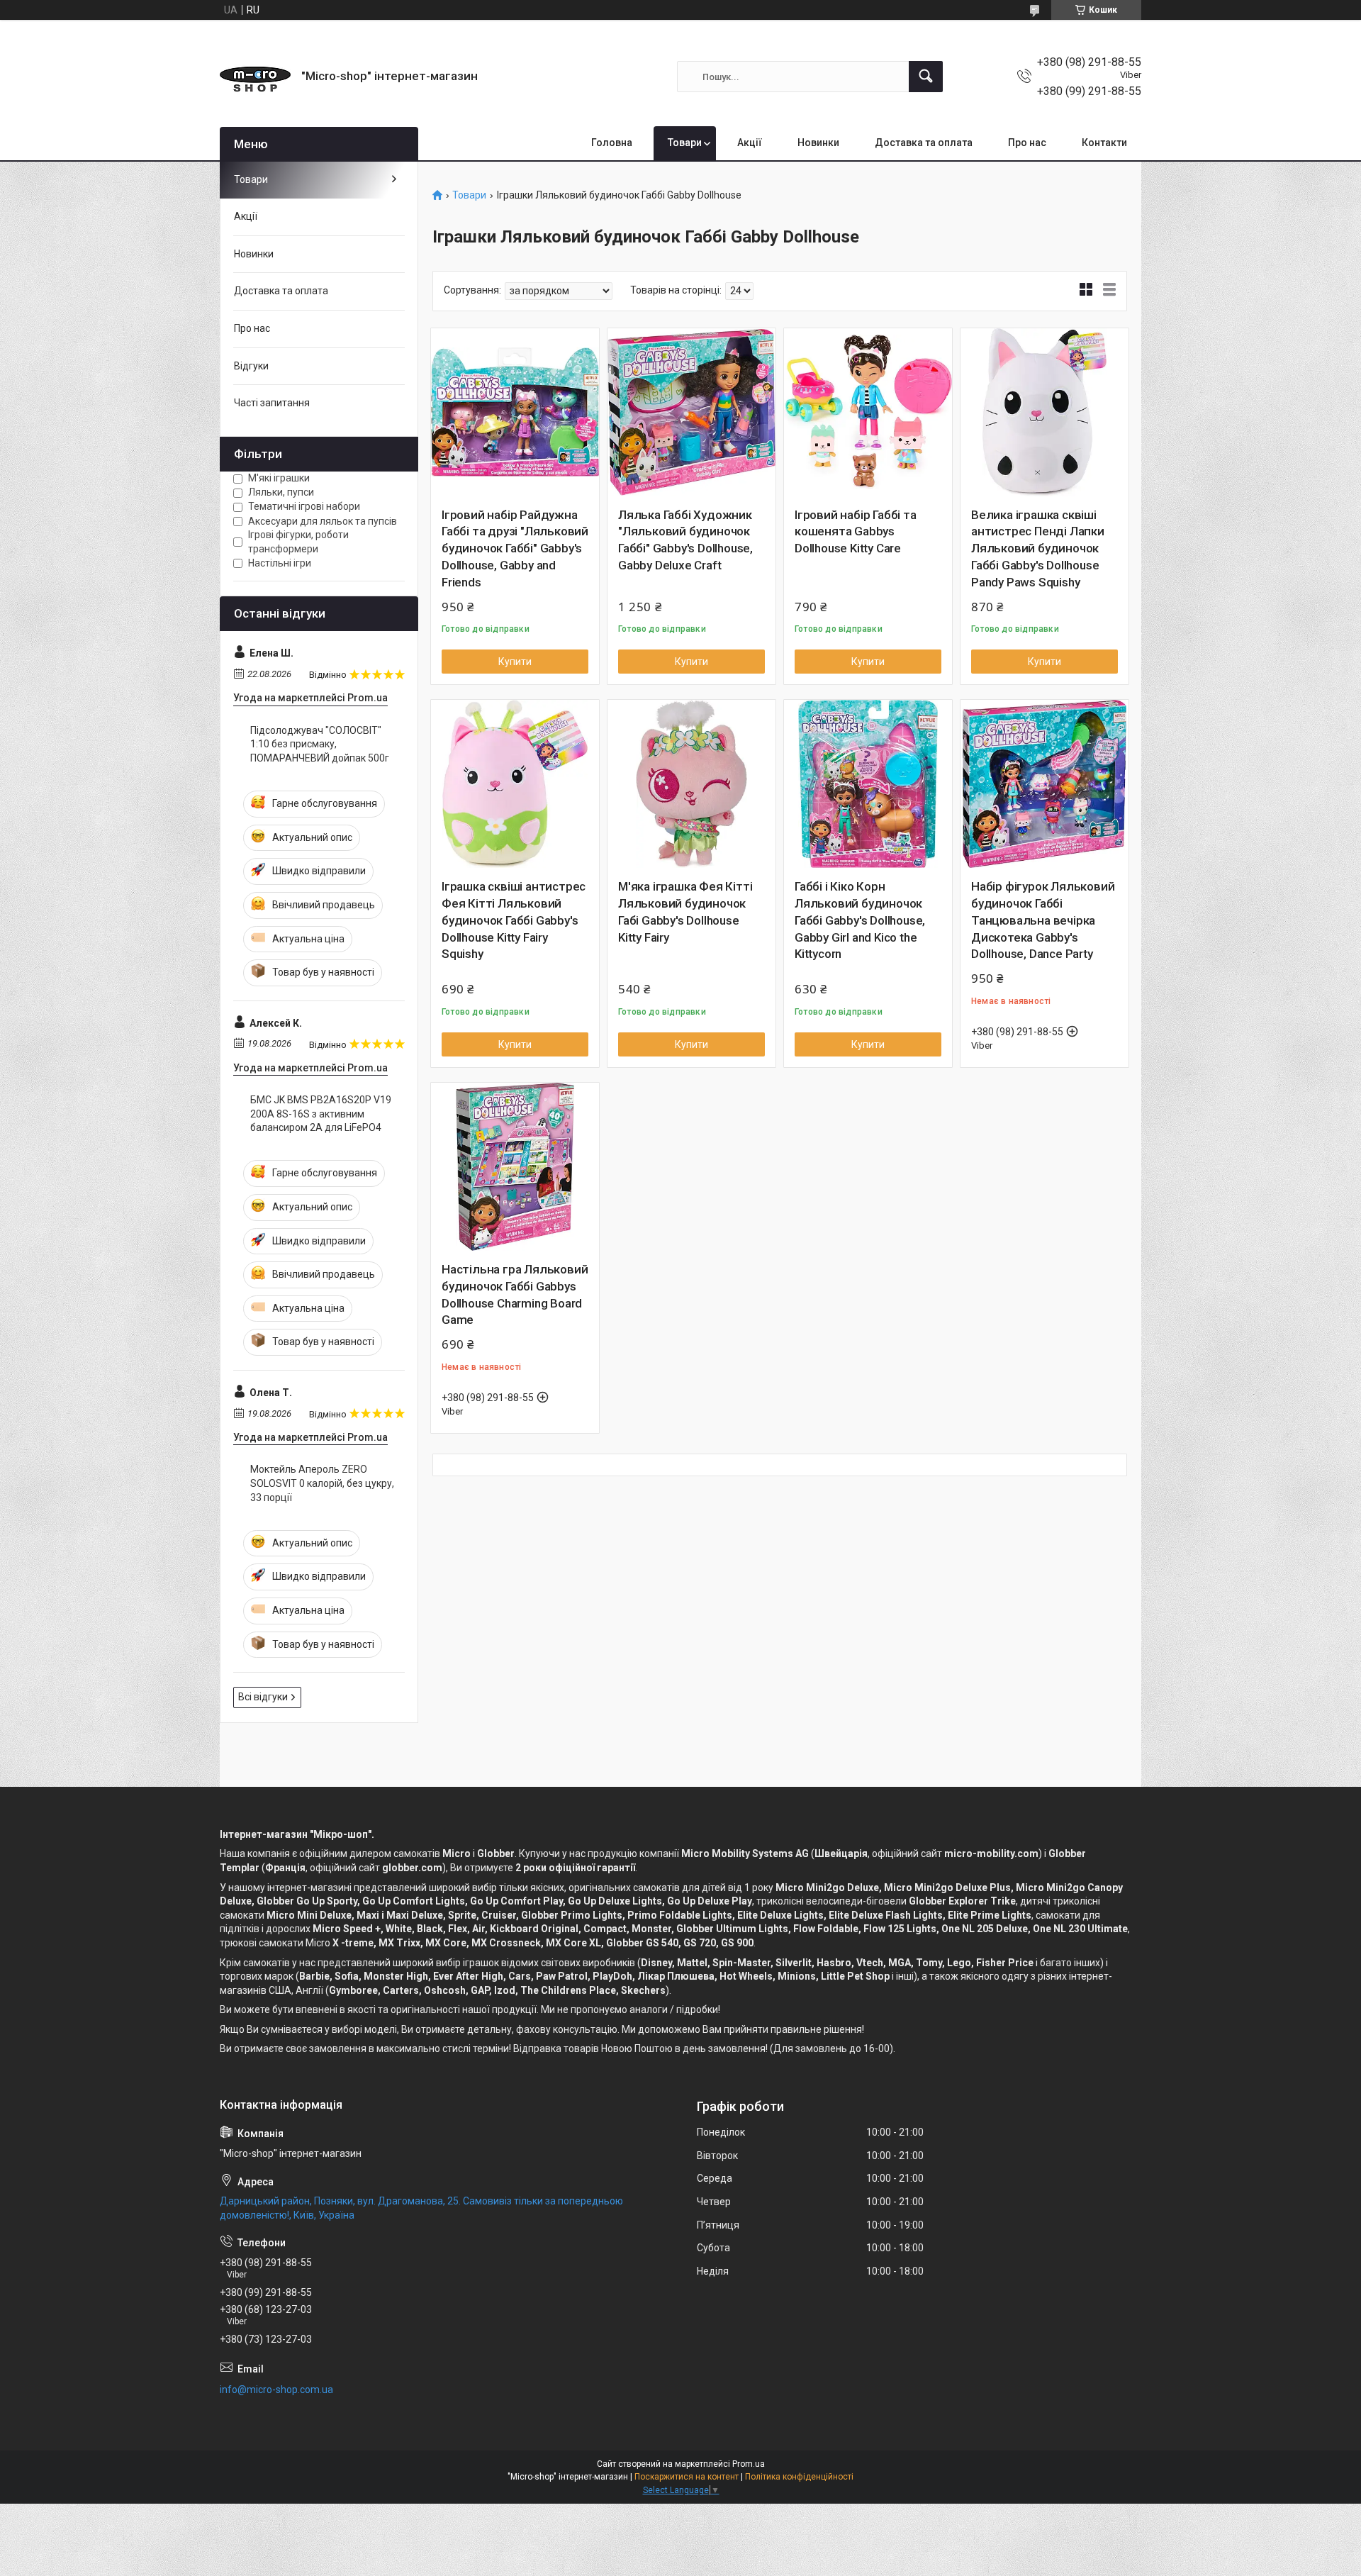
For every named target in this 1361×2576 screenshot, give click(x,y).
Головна (612, 143)
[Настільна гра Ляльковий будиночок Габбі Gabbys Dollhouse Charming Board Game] (515, 1167)
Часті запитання (272, 403)
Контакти (1104, 143)
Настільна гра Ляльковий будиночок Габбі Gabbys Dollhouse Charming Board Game (515, 1294)
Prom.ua (749, 2464)
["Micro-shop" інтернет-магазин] (255, 77)
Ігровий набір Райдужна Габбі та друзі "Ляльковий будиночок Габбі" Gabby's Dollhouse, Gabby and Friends (515, 548)
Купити (515, 662)
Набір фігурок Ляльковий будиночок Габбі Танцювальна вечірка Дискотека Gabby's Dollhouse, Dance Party (1043, 920)
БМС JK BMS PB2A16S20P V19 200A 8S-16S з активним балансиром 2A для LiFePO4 (321, 1114)
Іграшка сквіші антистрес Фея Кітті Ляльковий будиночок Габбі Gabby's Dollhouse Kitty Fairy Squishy (514, 920)
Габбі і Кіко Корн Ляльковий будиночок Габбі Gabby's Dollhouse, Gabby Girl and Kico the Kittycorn (860, 920)
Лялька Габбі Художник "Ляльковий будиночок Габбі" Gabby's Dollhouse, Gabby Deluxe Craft (685, 540)
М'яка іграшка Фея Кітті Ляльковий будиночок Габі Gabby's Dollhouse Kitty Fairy (685, 911)
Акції (750, 143)
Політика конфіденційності (799, 2477)
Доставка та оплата (924, 143)
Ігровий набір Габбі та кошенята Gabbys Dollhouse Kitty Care (856, 532)
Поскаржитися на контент (687, 2477)
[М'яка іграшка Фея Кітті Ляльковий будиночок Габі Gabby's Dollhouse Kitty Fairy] (691, 784)
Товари (685, 143)
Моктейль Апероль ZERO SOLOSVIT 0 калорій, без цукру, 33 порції (322, 1483)
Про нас (1027, 143)
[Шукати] (926, 77)
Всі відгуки (263, 1697)
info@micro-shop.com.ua (276, 2390)
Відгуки (251, 366)
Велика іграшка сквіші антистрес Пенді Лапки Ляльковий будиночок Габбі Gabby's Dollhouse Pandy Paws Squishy (1038, 548)
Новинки (818, 143)
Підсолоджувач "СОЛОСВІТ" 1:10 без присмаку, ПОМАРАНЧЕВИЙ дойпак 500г (320, 744)
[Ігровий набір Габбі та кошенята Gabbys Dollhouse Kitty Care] (868, 412)
